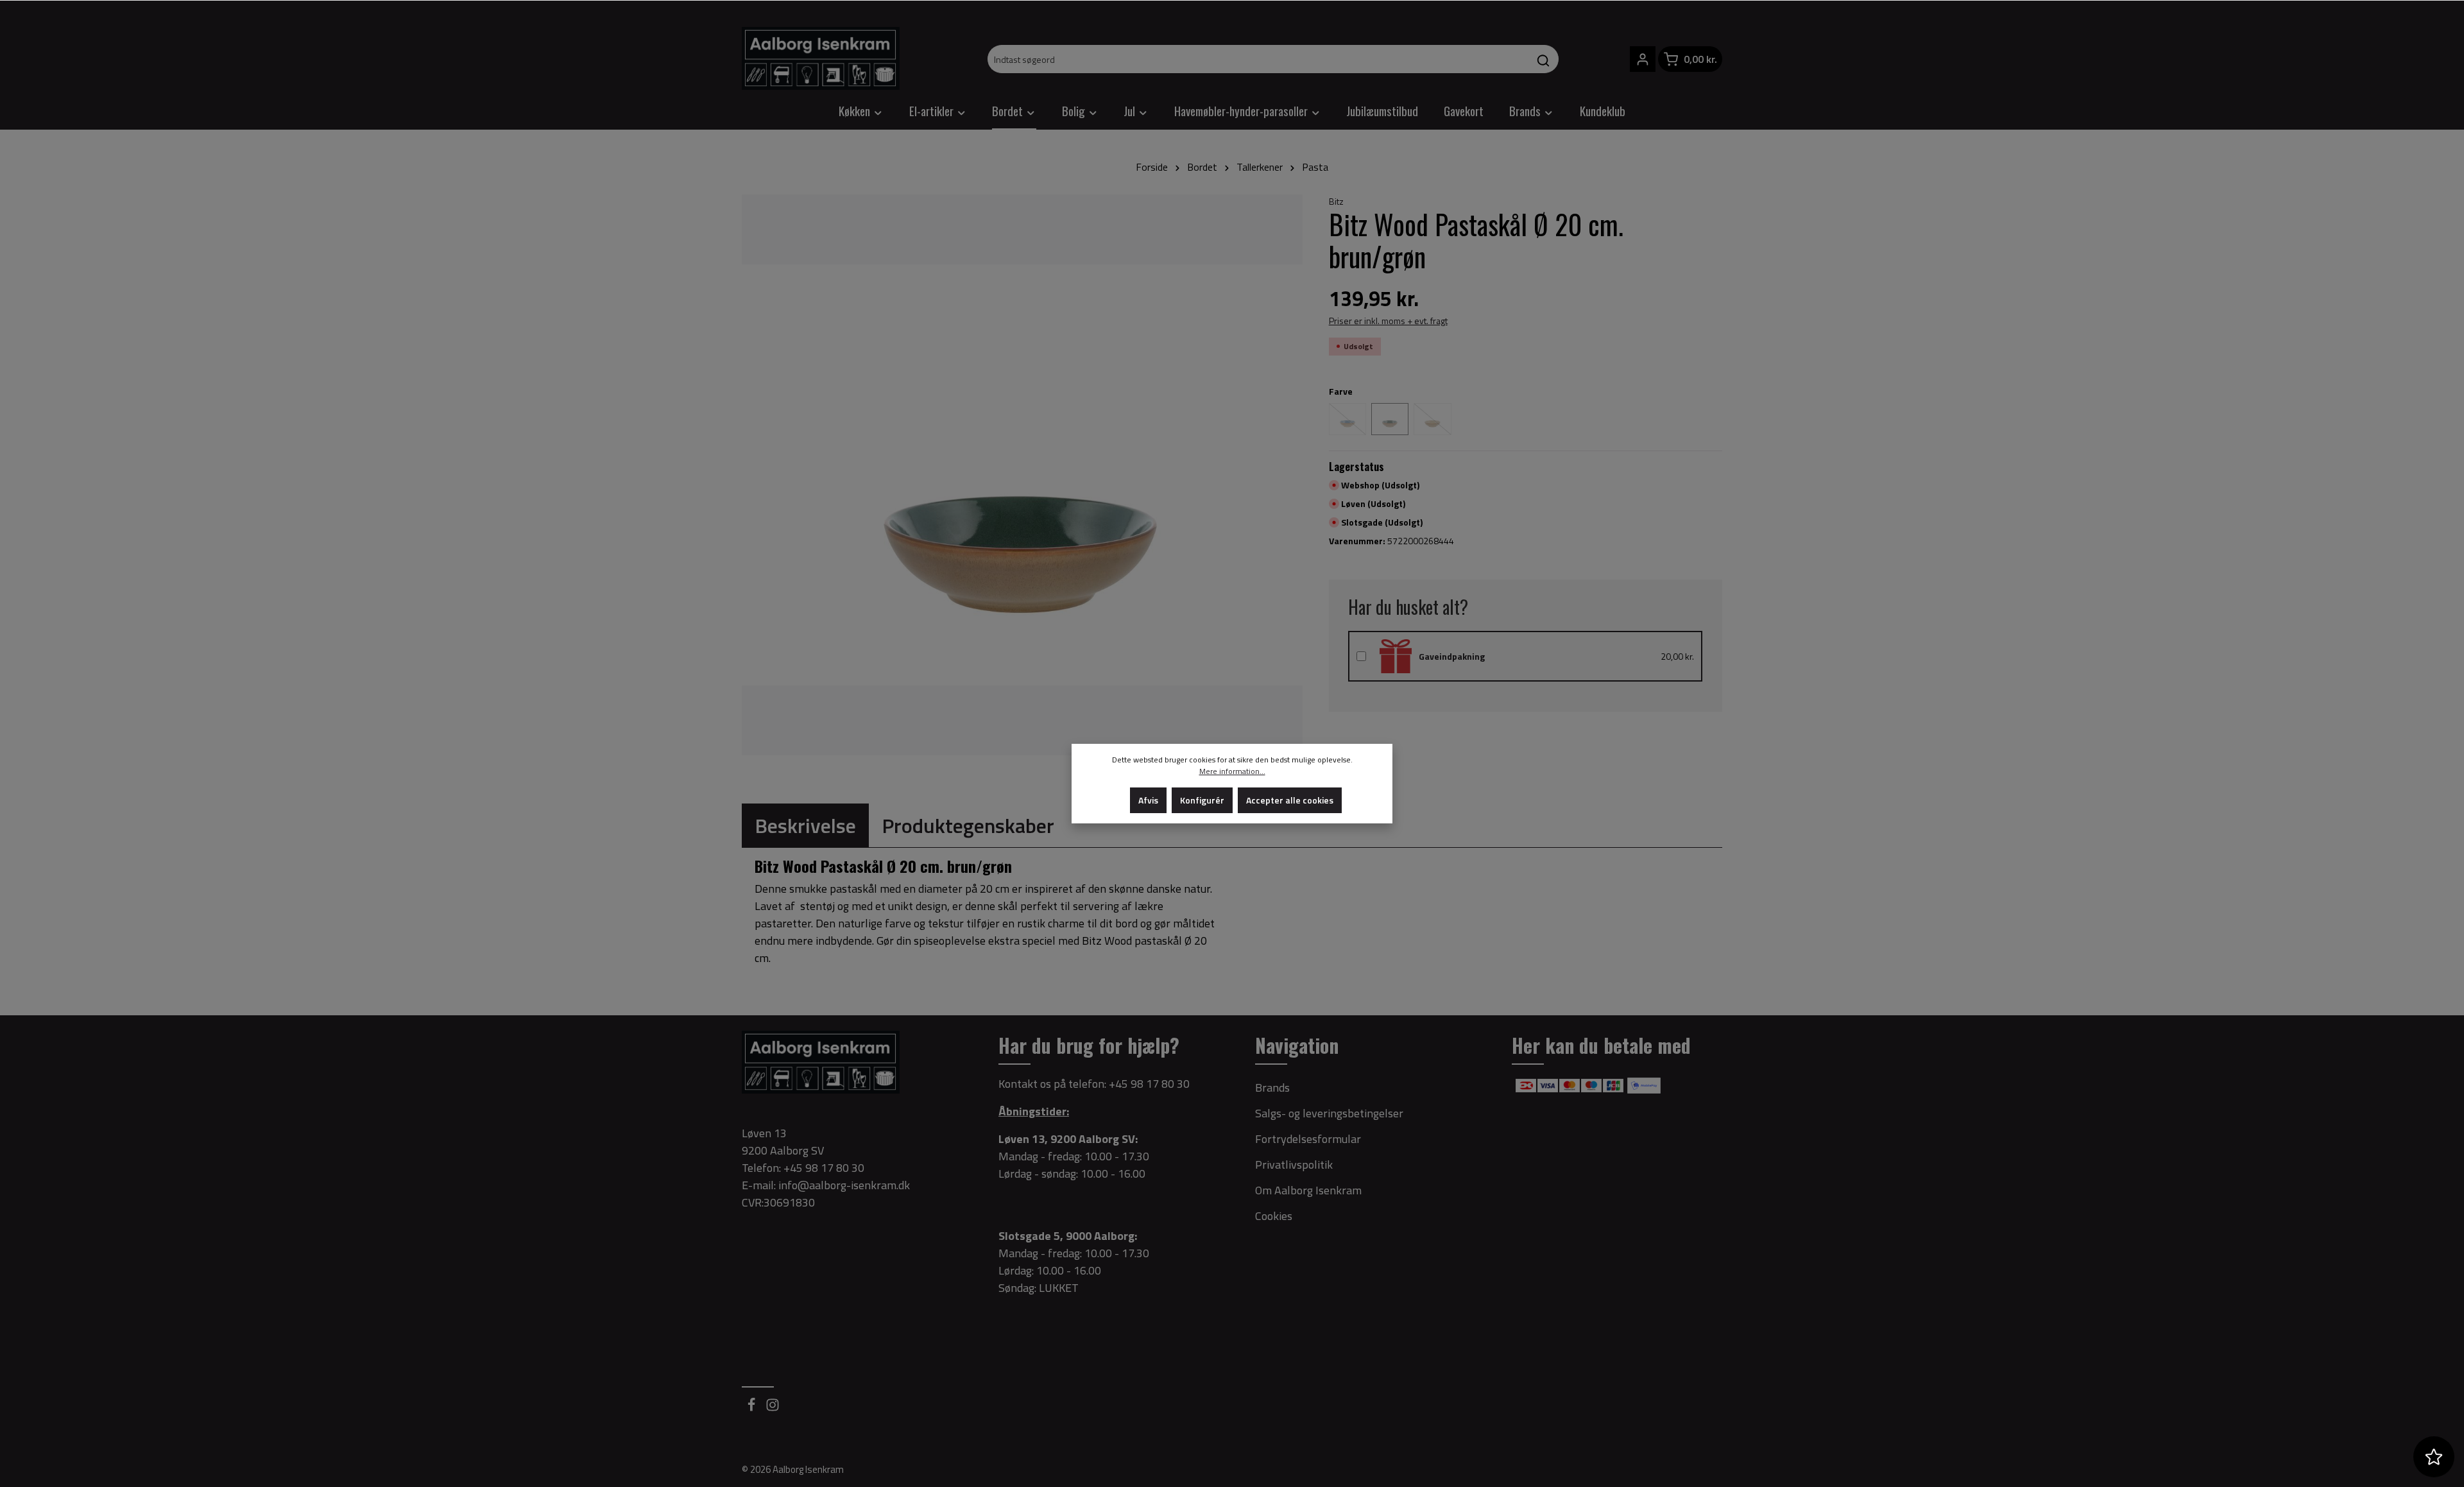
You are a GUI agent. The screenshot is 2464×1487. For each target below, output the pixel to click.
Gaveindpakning (1452, 656)
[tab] (805, 825)
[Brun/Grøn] (1390, 419)
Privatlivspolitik (1294, 1165)
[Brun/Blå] (1347, 419)
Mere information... (1232, 771)
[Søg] (1544, 59)
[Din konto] (1643, 59)
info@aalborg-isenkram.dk (844, 1185)
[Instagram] (773, 1408)
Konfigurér (1202, 800)
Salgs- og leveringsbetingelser (1329, 1113)
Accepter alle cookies (1290, 800)
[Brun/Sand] (1432, 419)
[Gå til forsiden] (821, 58)
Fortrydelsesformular (1308, 1139)
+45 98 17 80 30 (1149, 1084)
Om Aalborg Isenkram (1308, 1190)
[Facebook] (752, 1408)
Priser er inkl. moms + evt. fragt (1388, 321)
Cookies (1274, 1216)
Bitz (1336, 201)
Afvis (1148, 800)
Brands (1272, 1087)
